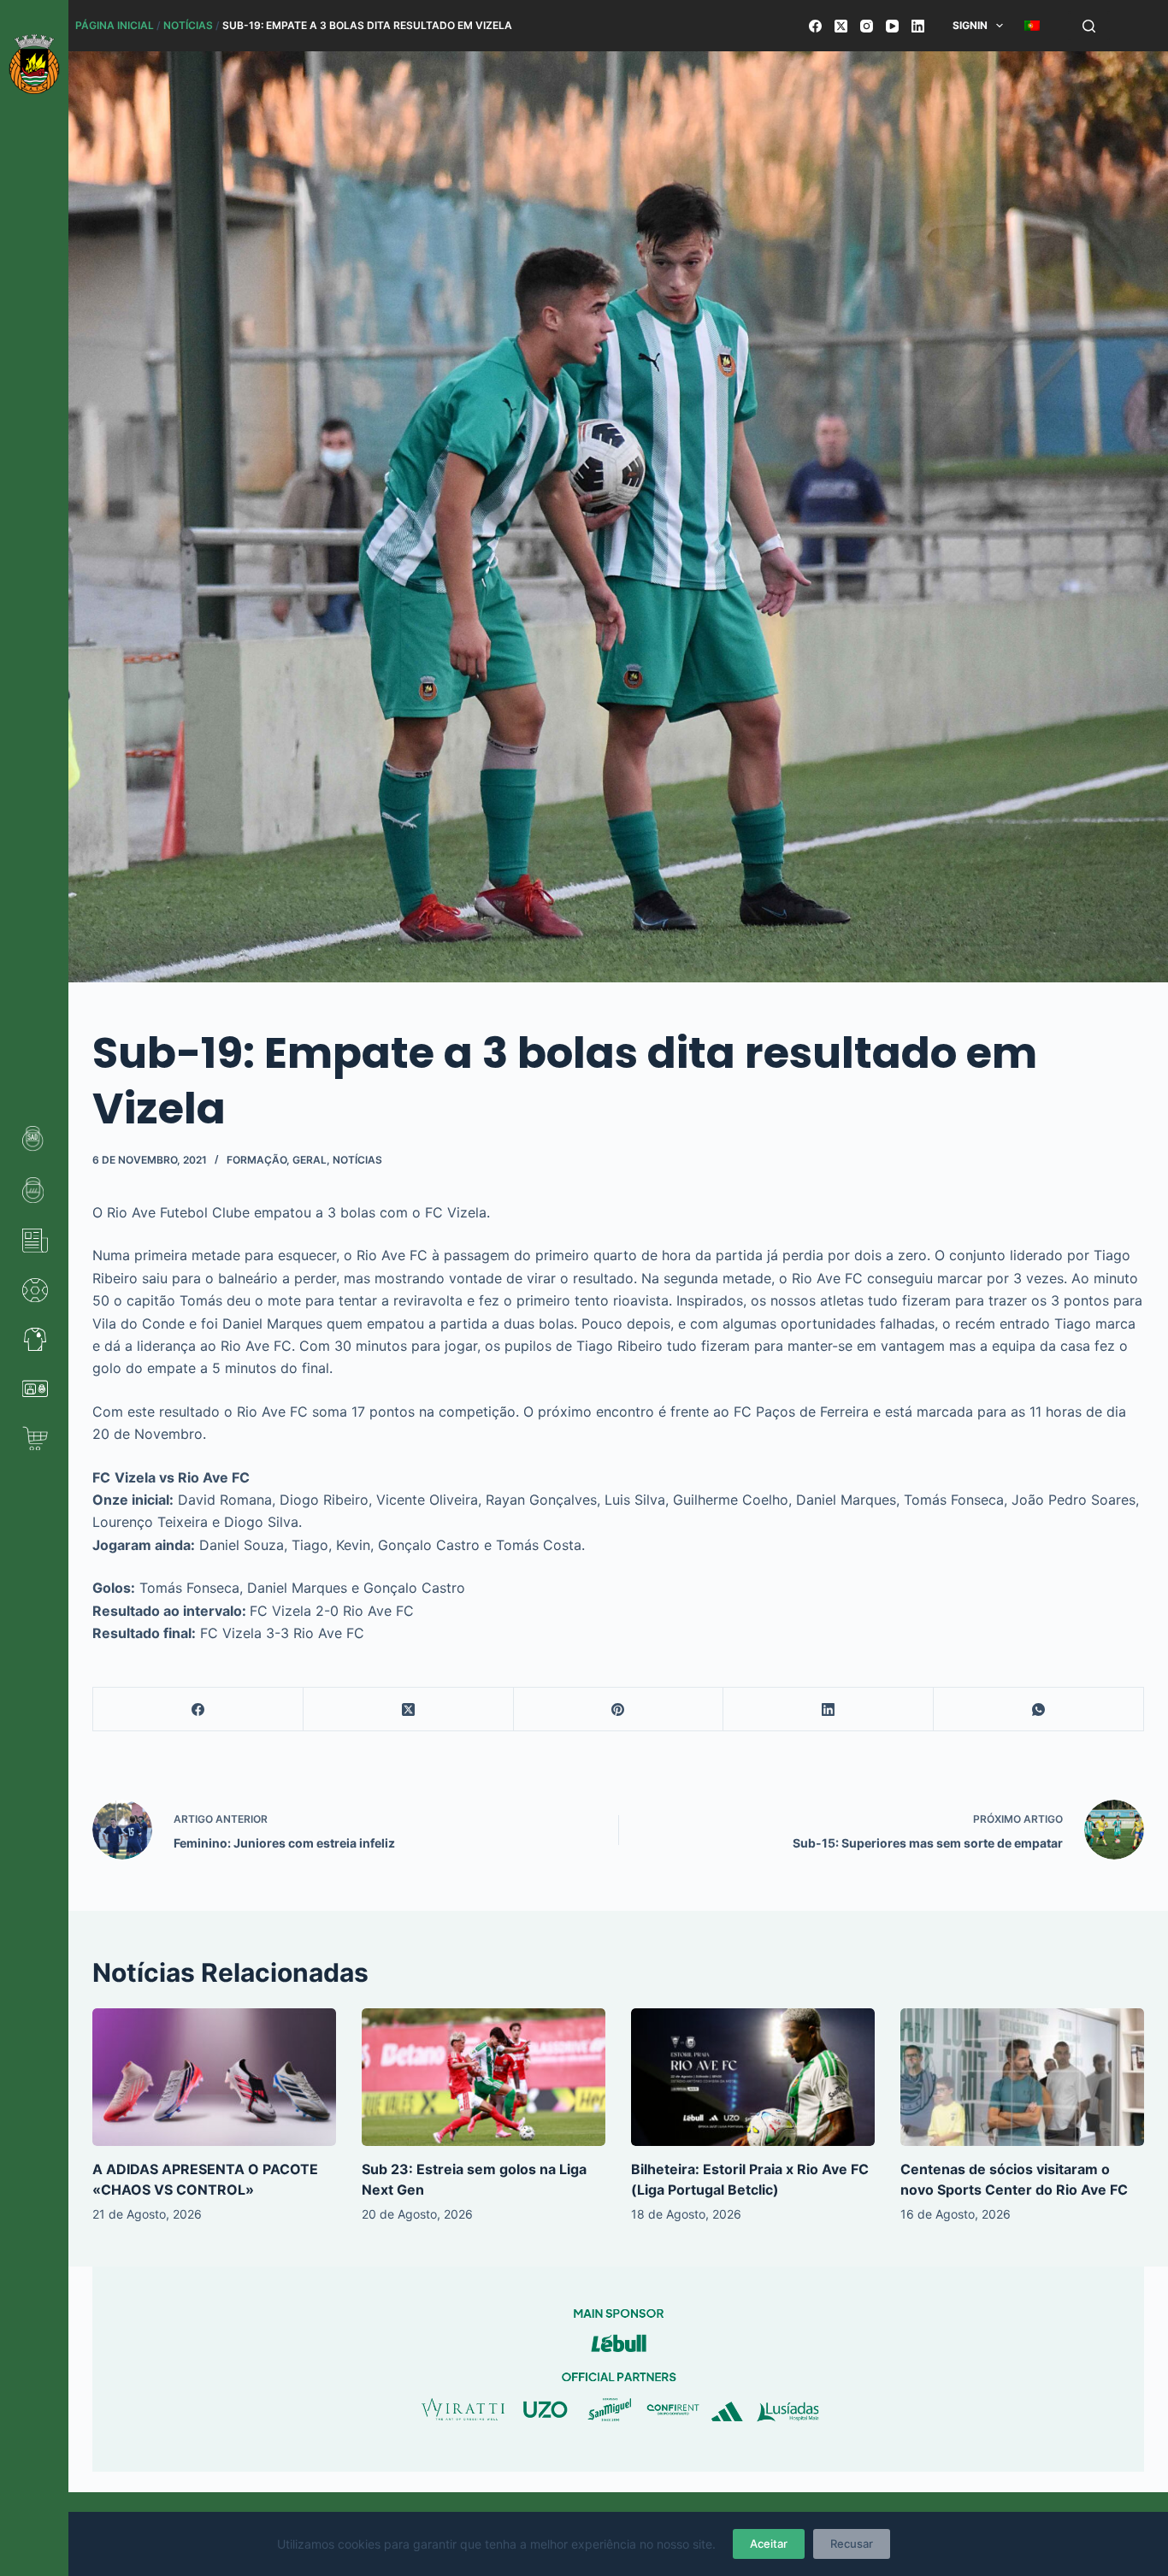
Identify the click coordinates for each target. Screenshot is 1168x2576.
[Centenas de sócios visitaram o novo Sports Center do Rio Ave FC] (1022, 2077)
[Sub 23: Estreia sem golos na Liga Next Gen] (484, 2077)
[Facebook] (815, 26)
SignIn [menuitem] (970, 25)
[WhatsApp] (1039, 1709)
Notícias (188, 25)
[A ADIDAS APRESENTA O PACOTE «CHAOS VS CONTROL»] (214, 2077)
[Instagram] (867, 26)
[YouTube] (892, 26)
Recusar (852, 2544)
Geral (310, 1160)
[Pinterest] (619, 1709)
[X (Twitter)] (841, 26)
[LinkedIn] (918, 26)
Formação (257, 1160)
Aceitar (769, 2544)
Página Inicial (115, 25)
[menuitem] (1032, 26)
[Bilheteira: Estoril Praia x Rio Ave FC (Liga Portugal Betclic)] (753, 2077)
